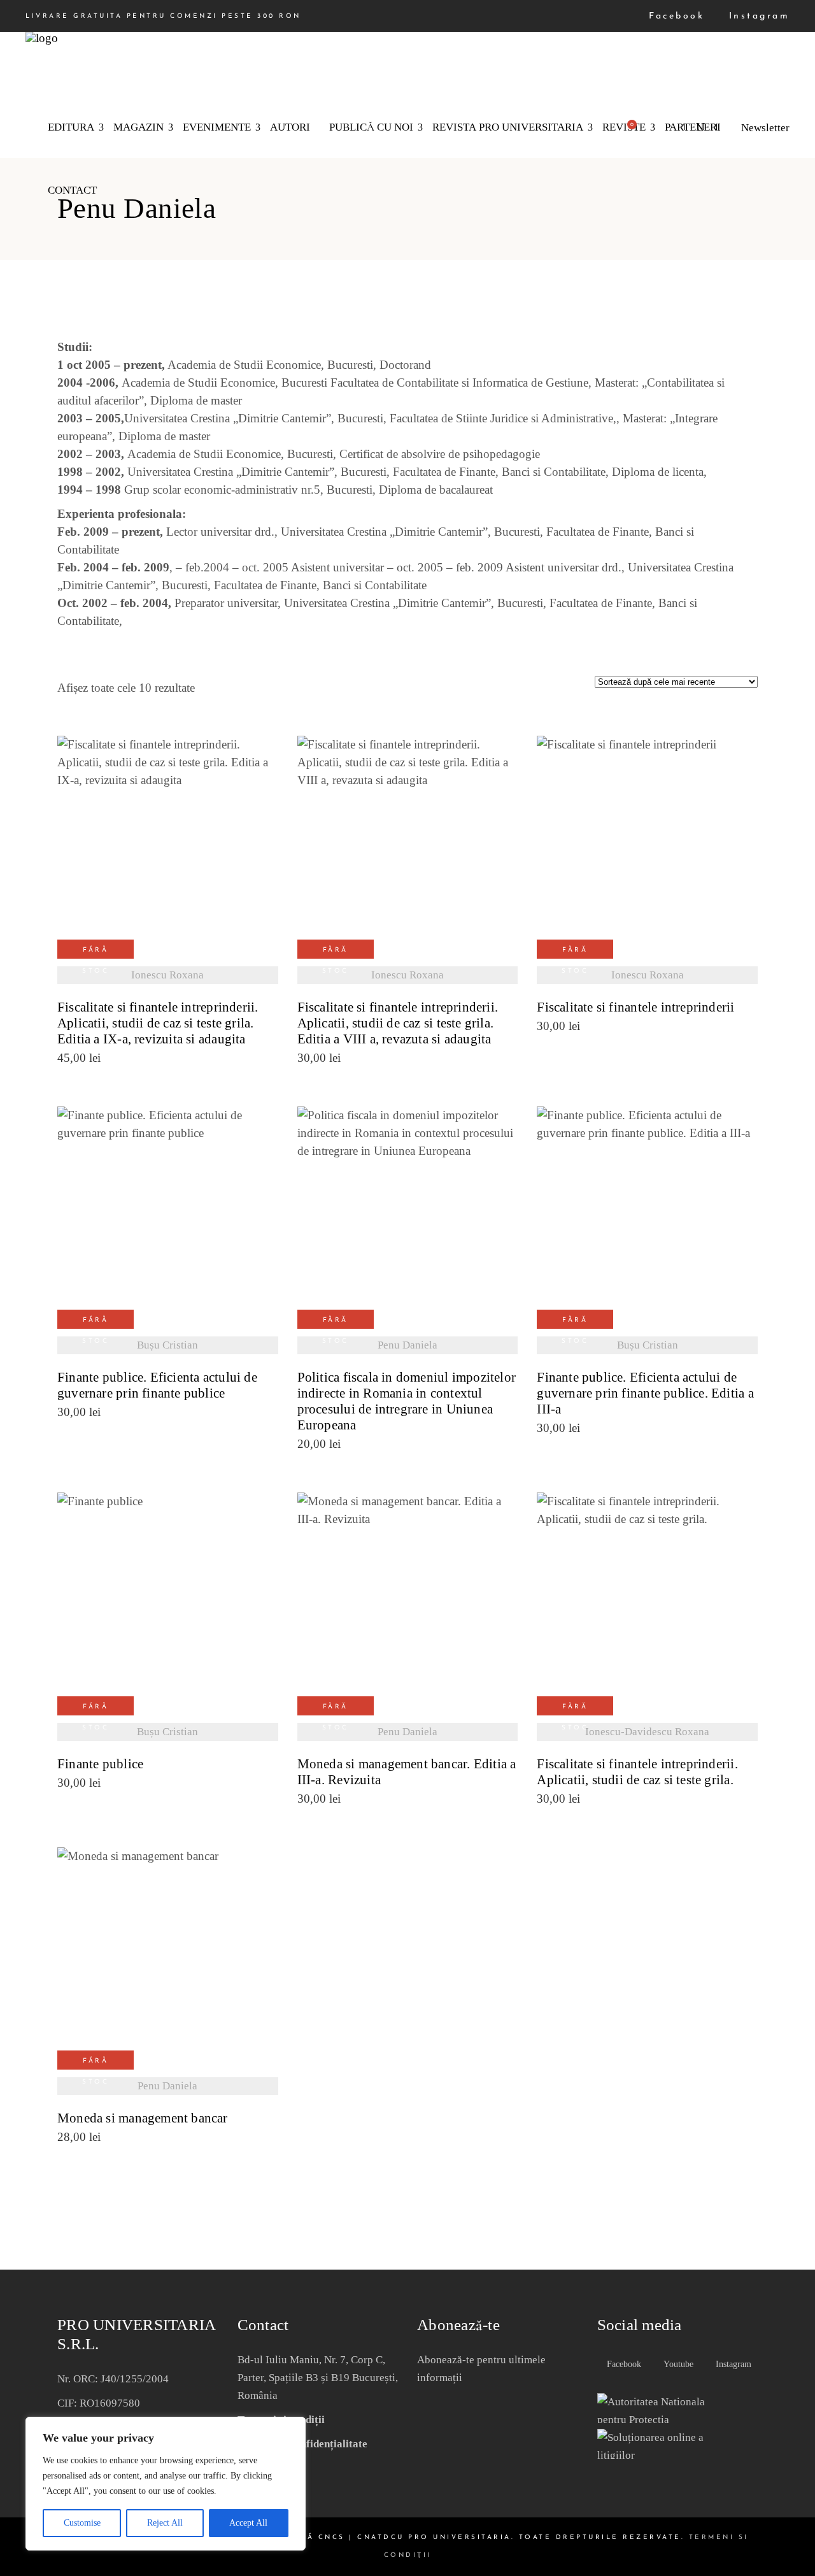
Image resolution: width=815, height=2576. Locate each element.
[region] (166, 2484)
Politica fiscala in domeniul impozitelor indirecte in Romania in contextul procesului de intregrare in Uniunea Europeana (407, 1401)
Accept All (248, 2523)
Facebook (674, 16)
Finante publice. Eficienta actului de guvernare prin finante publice (157, 1385)
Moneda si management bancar (143, 2118)
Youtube (677, 2364)
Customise (82, 2523)
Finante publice (100, 1764)
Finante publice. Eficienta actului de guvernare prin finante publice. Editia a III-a (645, 1393)
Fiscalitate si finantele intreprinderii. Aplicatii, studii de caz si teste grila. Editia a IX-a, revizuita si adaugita (158, 1023)
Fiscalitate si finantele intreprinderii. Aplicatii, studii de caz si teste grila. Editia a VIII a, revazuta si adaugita (398, 1023)
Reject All (165, 2523)
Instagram (757, 16)
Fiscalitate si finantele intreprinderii (635, 1007)
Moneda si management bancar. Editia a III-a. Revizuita (407, 1772)
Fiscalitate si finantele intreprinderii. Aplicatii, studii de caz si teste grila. (637, 1772)
